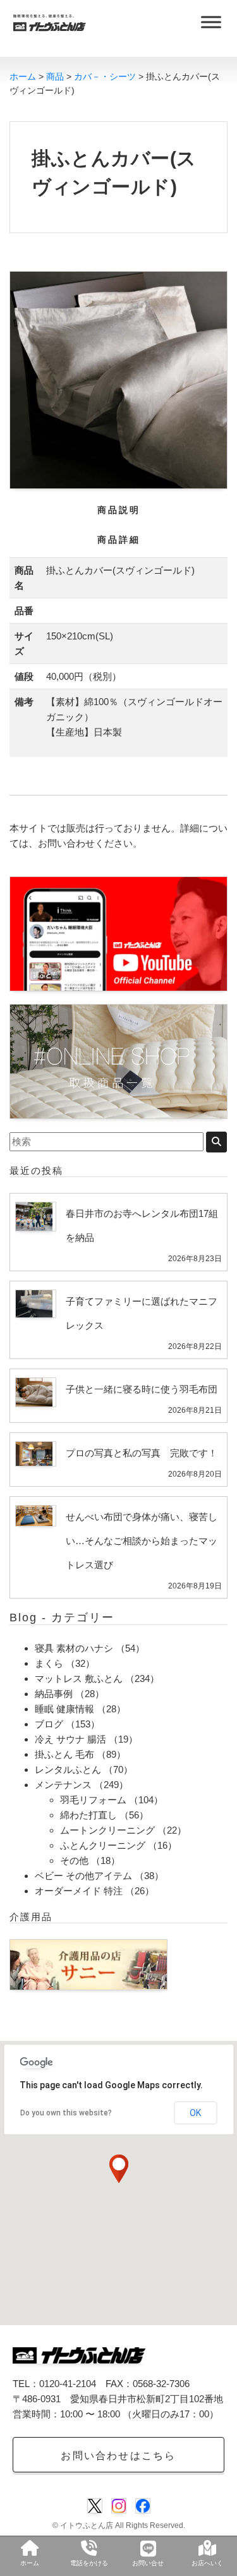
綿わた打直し (88, 1815)
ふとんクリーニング (103, 1845)
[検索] (216, 1142)
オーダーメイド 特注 (79, 1891)
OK (195, 2113)
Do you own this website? (66, 2113)
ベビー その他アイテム (83, 1876)
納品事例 (54, 1694)
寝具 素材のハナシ (74, 1648)
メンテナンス (63, 1785)
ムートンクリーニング (107, 1830)
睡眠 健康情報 (64, 1709)
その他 (74, 1860)
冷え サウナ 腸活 (70, 1739)
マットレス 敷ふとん (79, 1678)
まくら (49, 1663)
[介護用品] (88, 1963)
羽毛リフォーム (93, 1800)
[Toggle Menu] (211, 22)
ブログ (49, 1724)
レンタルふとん (68, 1769)
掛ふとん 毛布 (64, 1754)
